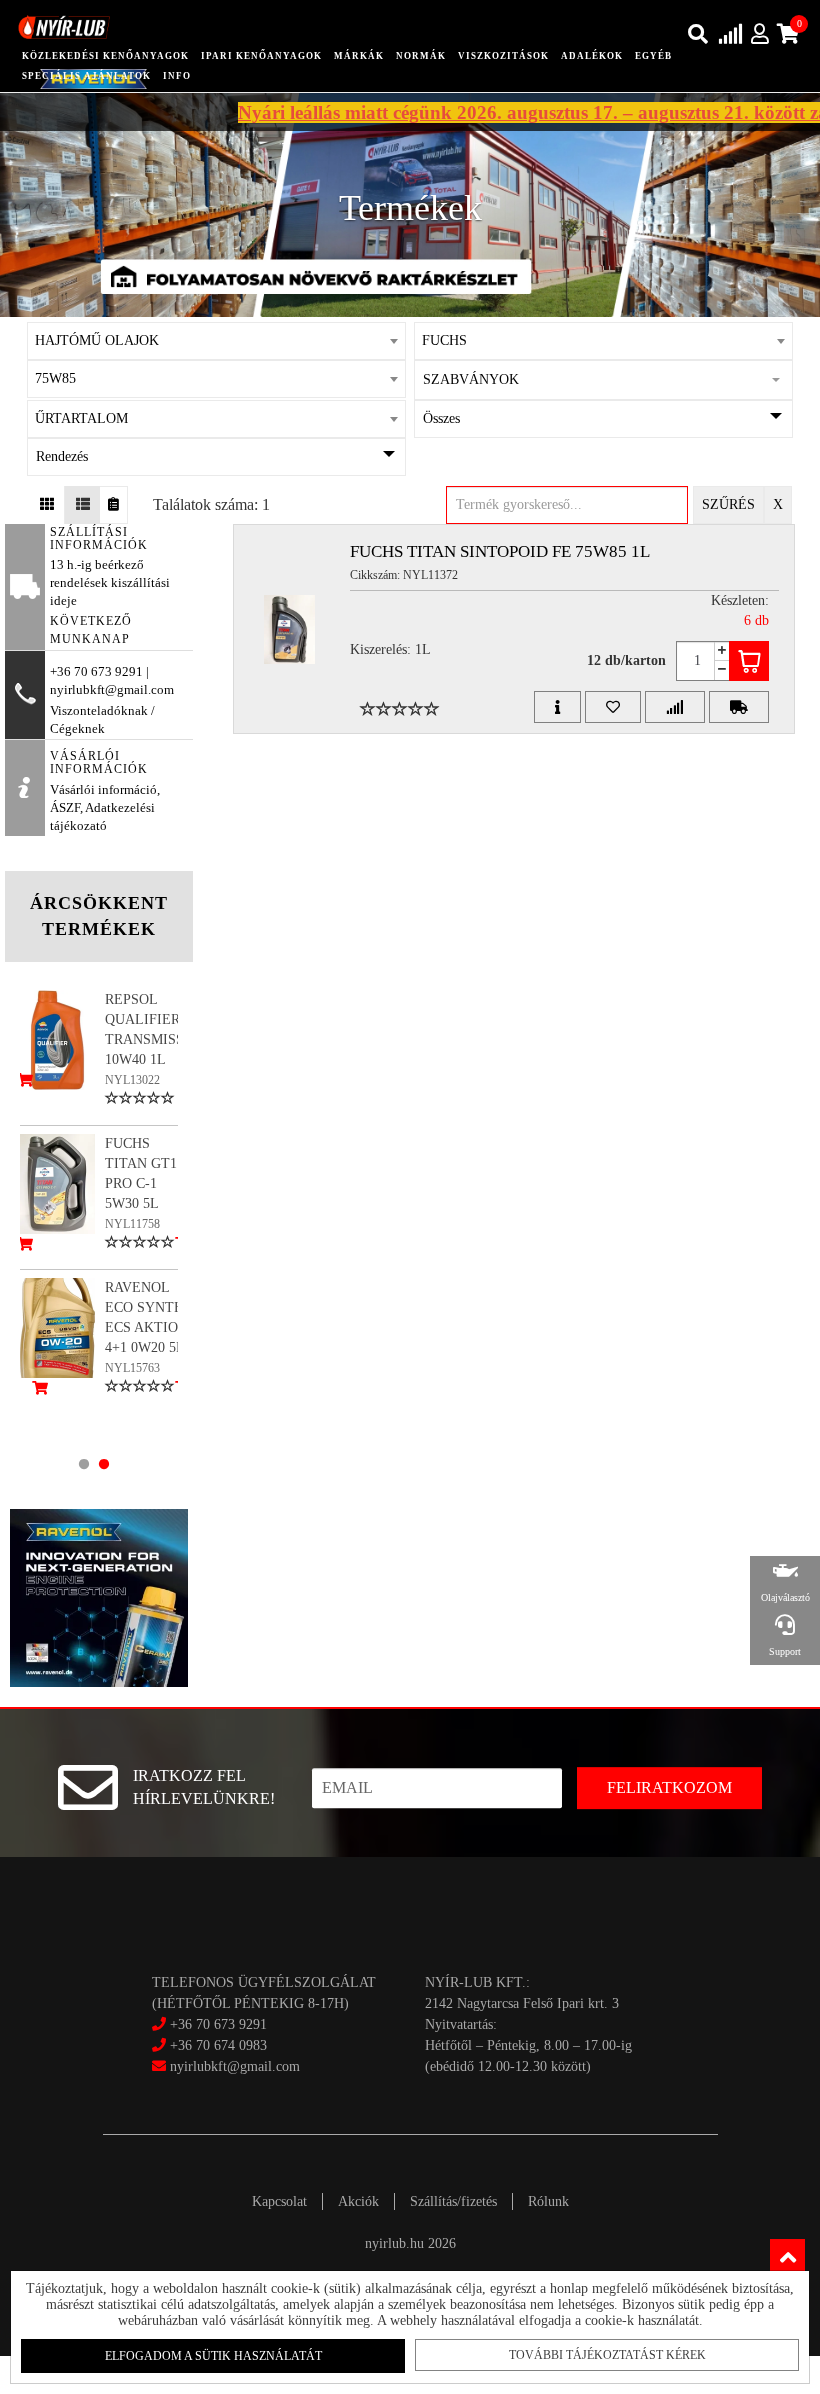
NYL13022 (132, 1080)
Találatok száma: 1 (211, 504)
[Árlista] (113, 505)
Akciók (358, 2201)
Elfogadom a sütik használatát (213, 2356)
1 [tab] (84, 1464)
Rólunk (548, 2201)
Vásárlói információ (103, 790)
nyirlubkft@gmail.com (233, 2066)
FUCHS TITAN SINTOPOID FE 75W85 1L (500, 551)
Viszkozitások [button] (503, 56)
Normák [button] (421, 56)
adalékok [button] (592, 56)
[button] (603, 380)
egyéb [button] (653, 56)
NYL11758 (132, 1224)
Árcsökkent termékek (99, 916)
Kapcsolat (279, 2201)
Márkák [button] (359, 56)
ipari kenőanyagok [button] (261, 56)
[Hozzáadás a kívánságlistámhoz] (613, 707)
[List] (82, 505)
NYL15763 (132, 1368)
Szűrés (728, 504)
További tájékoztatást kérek (607, 2355)
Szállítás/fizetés (453, 2201)
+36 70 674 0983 (218, 2045)
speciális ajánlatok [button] (86, 76)
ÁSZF (65, 808)
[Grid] (47, 505)
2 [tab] (104, 1464)
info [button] (177, 76)
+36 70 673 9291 (218, 2024)
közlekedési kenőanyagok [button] (105, 56)
